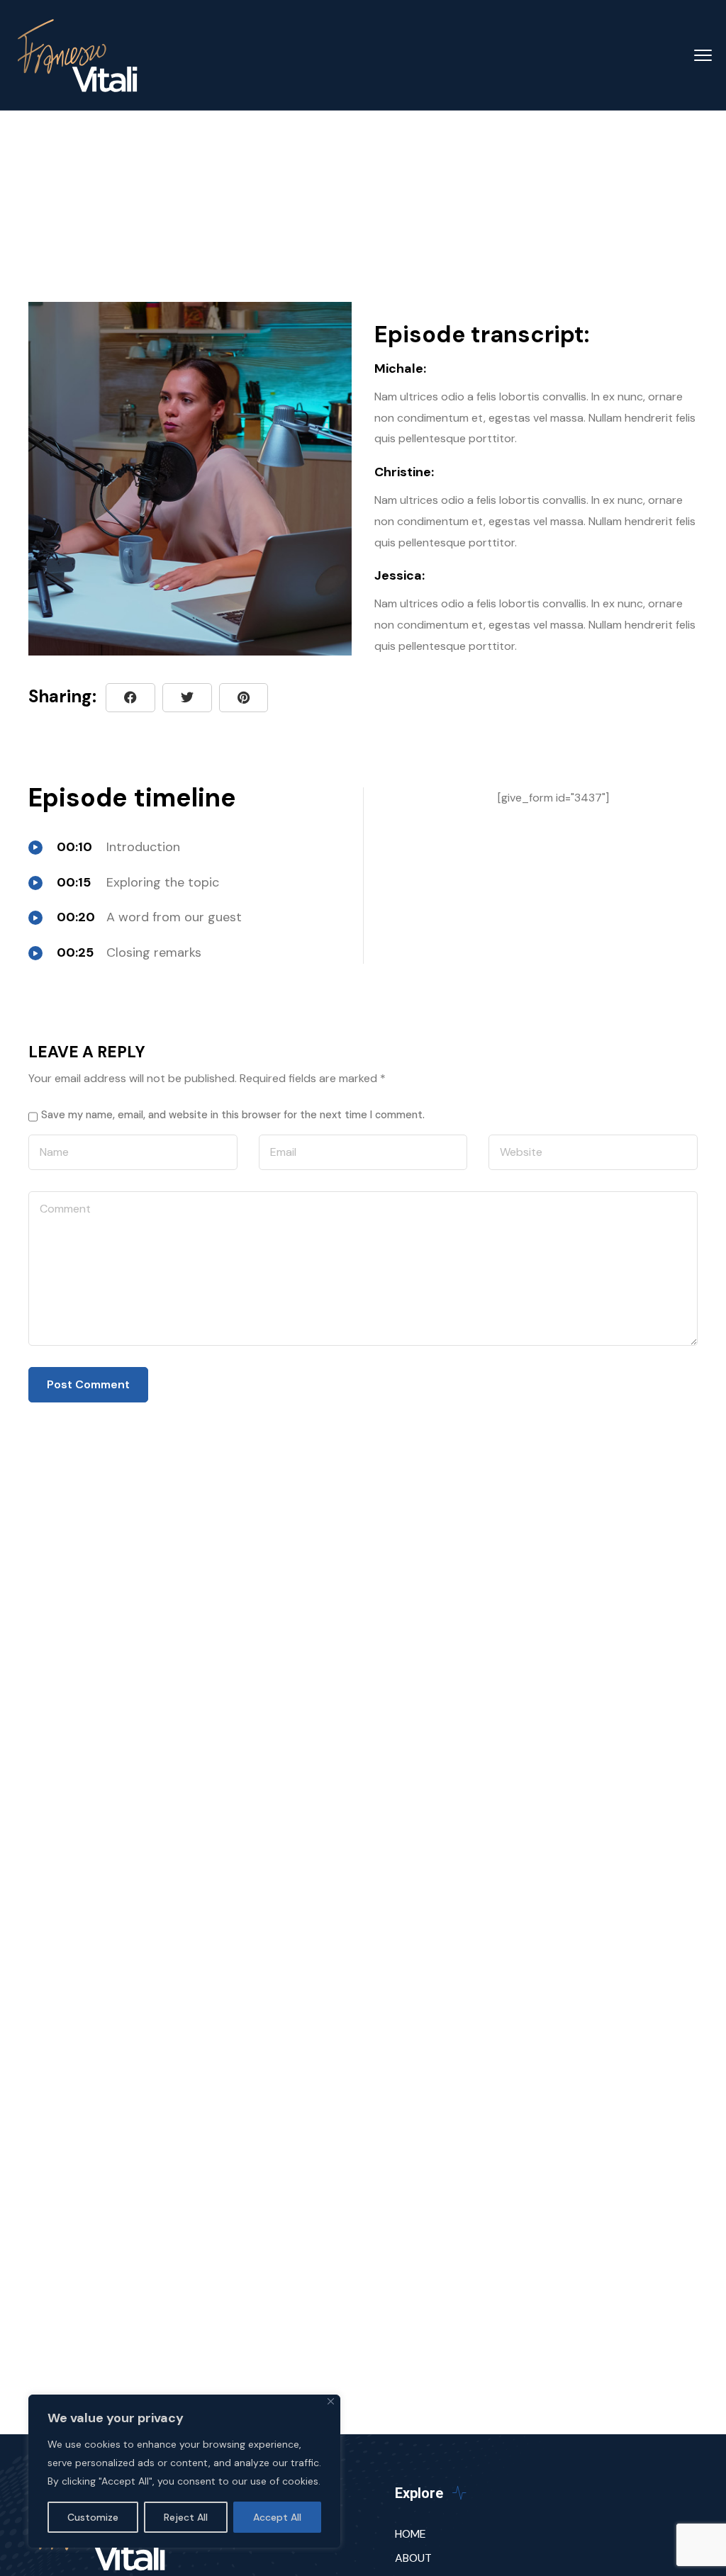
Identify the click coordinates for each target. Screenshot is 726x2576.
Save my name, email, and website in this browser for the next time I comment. (233, 1115)
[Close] (331, 2401)
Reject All (186, 2517)
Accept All (277, 2517)
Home (411, 2534)
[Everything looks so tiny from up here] (244, 698)
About (413, 2558)
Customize (93, 2517)
